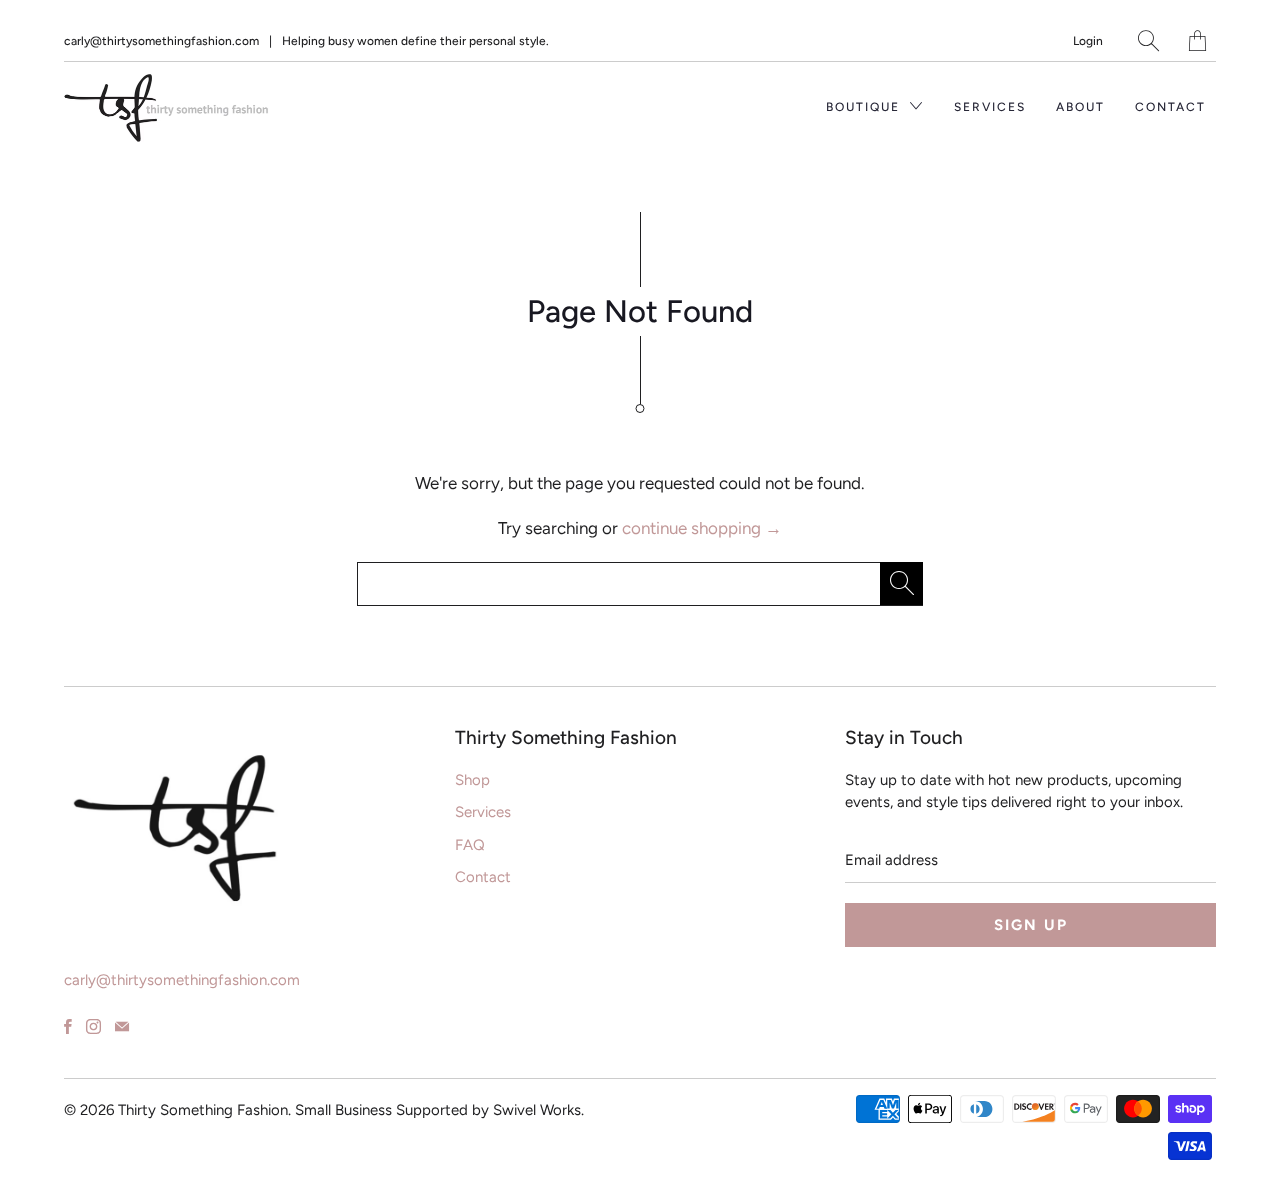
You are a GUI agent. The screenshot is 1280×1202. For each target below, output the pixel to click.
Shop (472, 780)
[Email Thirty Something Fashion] (122, 1026)
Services (990, 107)
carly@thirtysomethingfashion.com (161, 41)
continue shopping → (702, 528)
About (1080, 107)
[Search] (1148, 40)
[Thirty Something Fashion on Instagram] (93, 1026)
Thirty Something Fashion (203, 1110)
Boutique (865, 107)
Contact (1170, 107)
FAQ (470, 845)
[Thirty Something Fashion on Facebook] (68, 1026)
